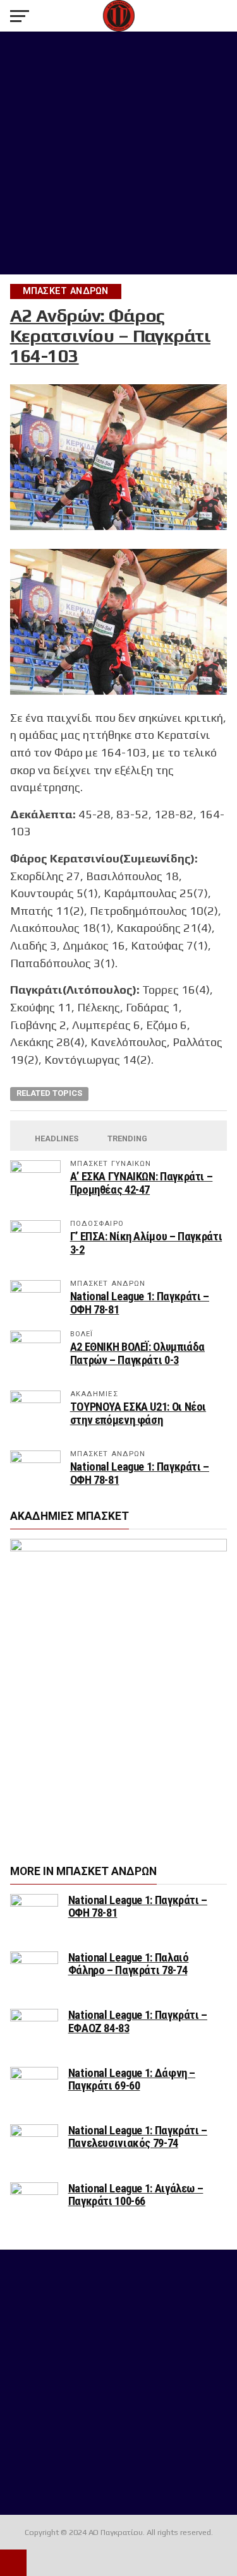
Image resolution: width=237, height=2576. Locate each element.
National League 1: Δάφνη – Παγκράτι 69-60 (132, 2079)
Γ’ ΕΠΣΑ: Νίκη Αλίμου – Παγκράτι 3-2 (146, 1243)
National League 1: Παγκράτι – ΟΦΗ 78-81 (140, 1303)
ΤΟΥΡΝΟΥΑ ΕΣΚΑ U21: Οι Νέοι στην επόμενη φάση (138, 1413)
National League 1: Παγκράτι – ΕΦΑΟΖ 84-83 (138, 2021)
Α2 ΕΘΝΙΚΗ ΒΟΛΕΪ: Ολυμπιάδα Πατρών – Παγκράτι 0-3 (137, 1353)
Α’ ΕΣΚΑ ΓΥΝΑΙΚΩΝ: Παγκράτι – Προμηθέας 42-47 (142, 1183)
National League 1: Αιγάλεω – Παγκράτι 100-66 (136, 2195)
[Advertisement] (118, 153)
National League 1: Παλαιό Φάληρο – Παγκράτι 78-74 (129, 1964)
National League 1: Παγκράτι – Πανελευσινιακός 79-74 (138, 2137)
